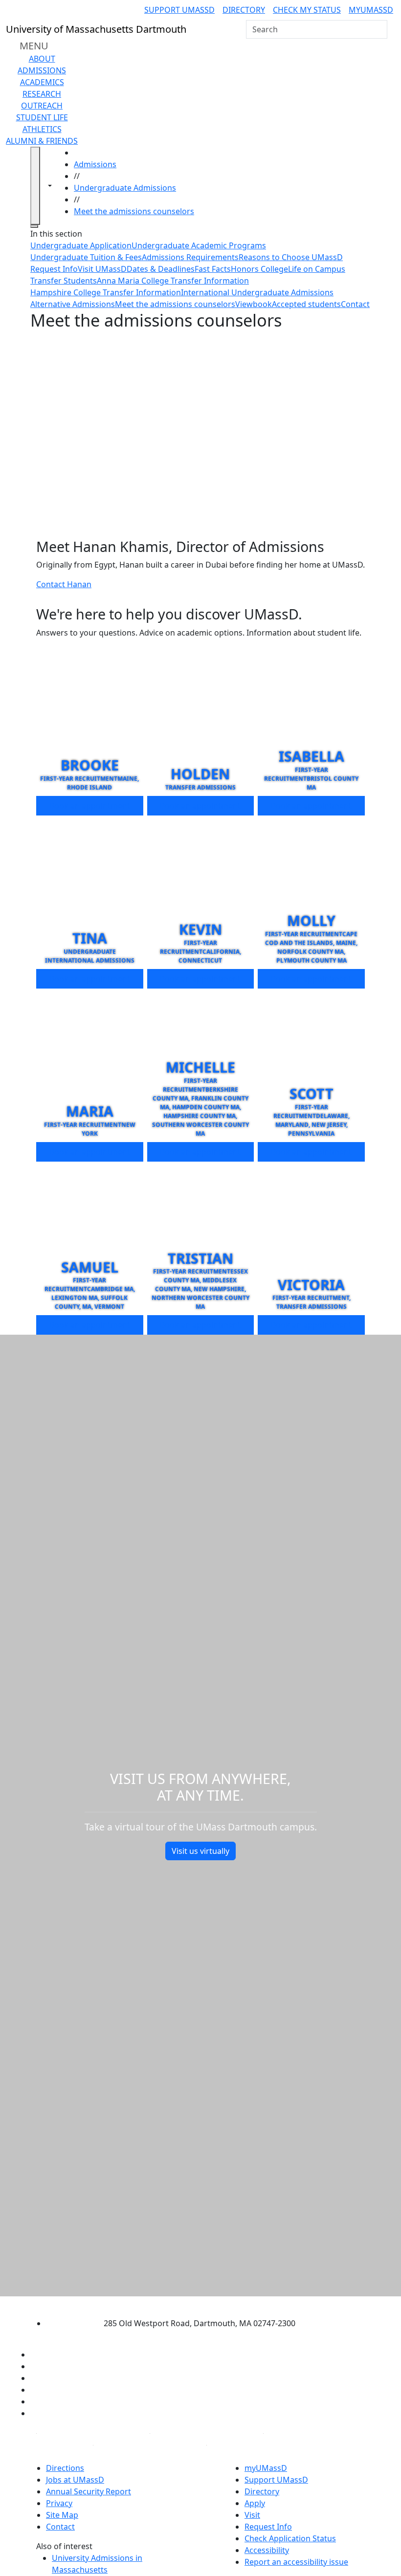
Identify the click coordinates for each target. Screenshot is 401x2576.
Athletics (42, 129)
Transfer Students (64, 281)
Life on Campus (317, 269)
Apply (255, 2503)
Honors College (259, 269)
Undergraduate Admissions (125, 188)
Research (42, 94)
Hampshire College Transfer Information (106, 292)
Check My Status (307, 10)
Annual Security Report (89, 2491)
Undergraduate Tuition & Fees (86, 257)
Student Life (42, 117)
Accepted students (306, 304)
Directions (65, 2468)
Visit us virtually (200, 1851)
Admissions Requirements (190, 257)
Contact (355, 304)
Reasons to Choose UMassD (291, 257)
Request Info (54, 269)
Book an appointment (90, 806)
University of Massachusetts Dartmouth (192, 2304)
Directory (244, 10)
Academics (42, 82)
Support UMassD (179, 10)
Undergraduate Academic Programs (199, 245)
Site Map (62, 2515)
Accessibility (267, 2550)
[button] (200, 430)
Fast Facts (213, 269)
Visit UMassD (102, 269)
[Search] (379, 29)
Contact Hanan (64, 584)
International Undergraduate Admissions (257, 292)
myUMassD (371, 10)
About (42, 59)
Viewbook (254, 304)
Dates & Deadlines (161, 269)
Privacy (59, 2503)
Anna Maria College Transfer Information (173, 281)
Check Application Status (290, 2538)
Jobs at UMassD (75, 2480)
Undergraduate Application (81, 245)
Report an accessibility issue (296, 2562)
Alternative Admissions (73, 304)
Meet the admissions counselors (134, 211)
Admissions (42, 70)
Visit (252, 2515)
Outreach (42, 106)
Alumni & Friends (42, 141)
